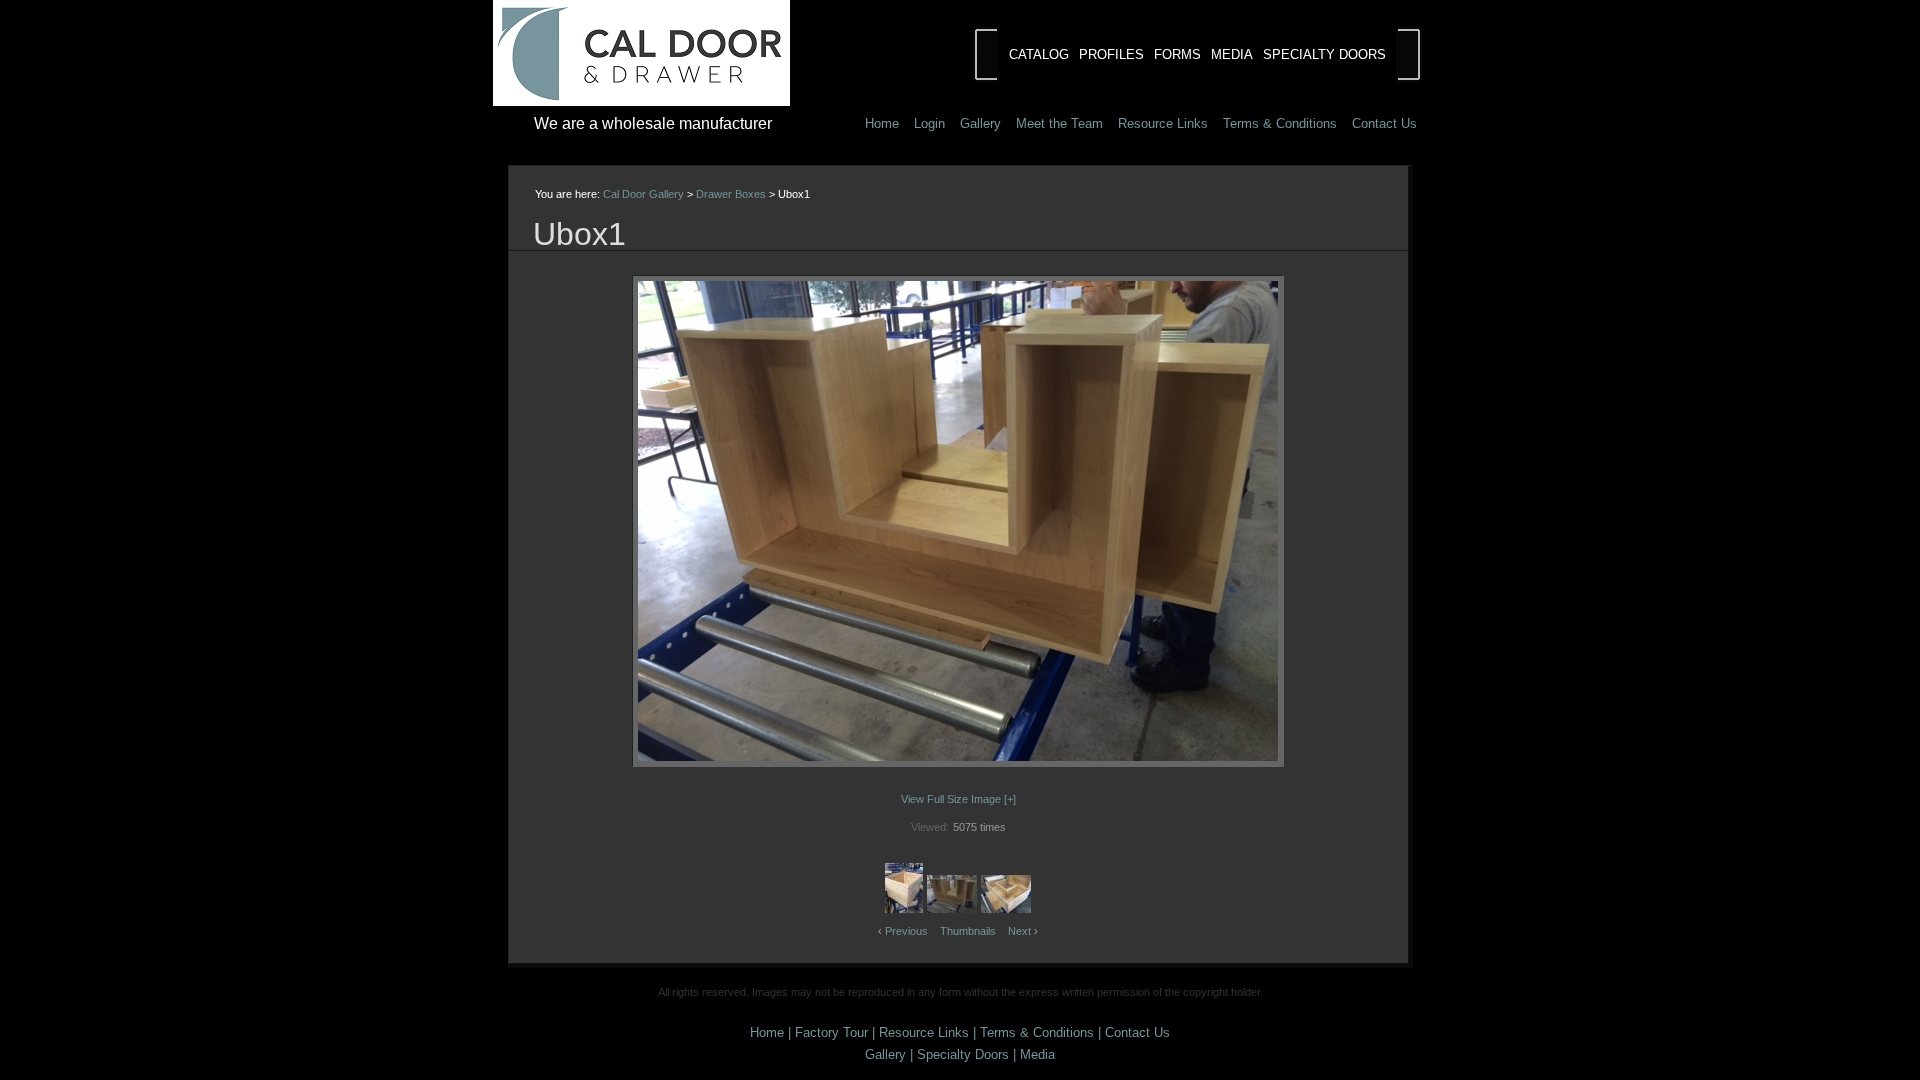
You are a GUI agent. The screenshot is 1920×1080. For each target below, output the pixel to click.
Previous (906, 931)
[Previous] (678, 521)
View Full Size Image (951, 799)
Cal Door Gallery (643, 194)
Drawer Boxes (731, 194)
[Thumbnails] (958, 311)
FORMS (1177, 54)
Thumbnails (968, 931)
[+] (1010, 799)
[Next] (1237, 521)
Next (1019, 931)
